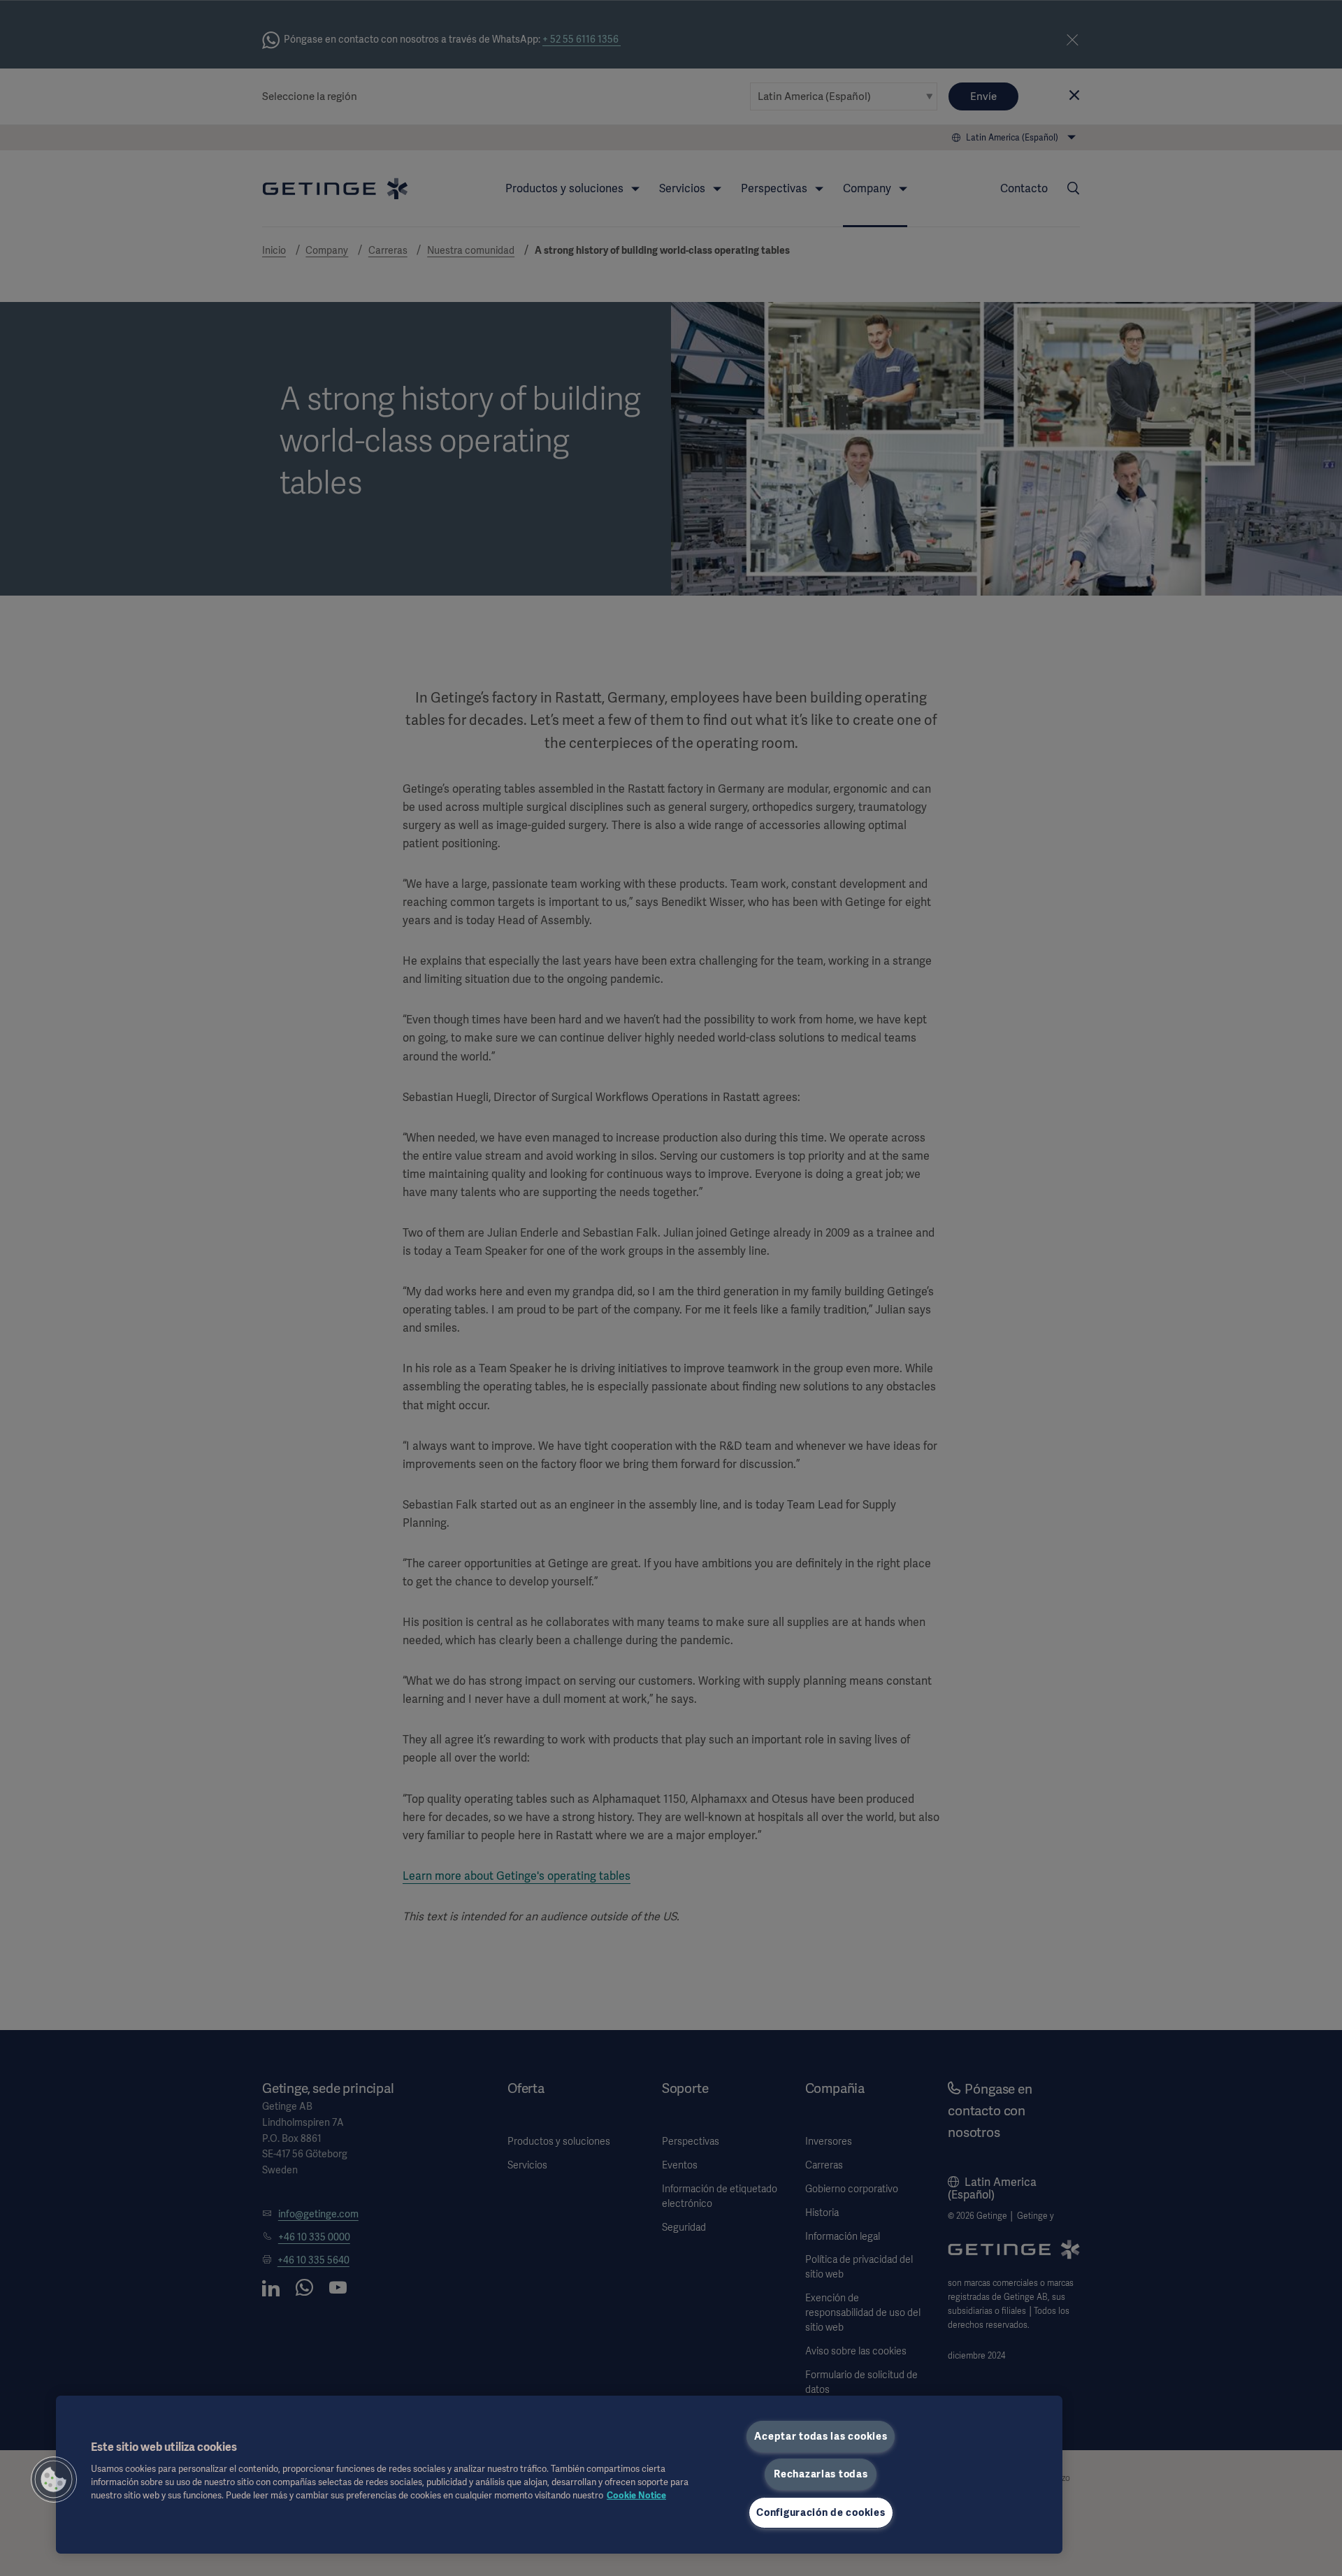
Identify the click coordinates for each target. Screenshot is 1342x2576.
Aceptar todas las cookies (821, 2436)
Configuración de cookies (821, 2512)
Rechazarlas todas (821, 2474)
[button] (54, 2480)
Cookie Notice (636, 2495)
